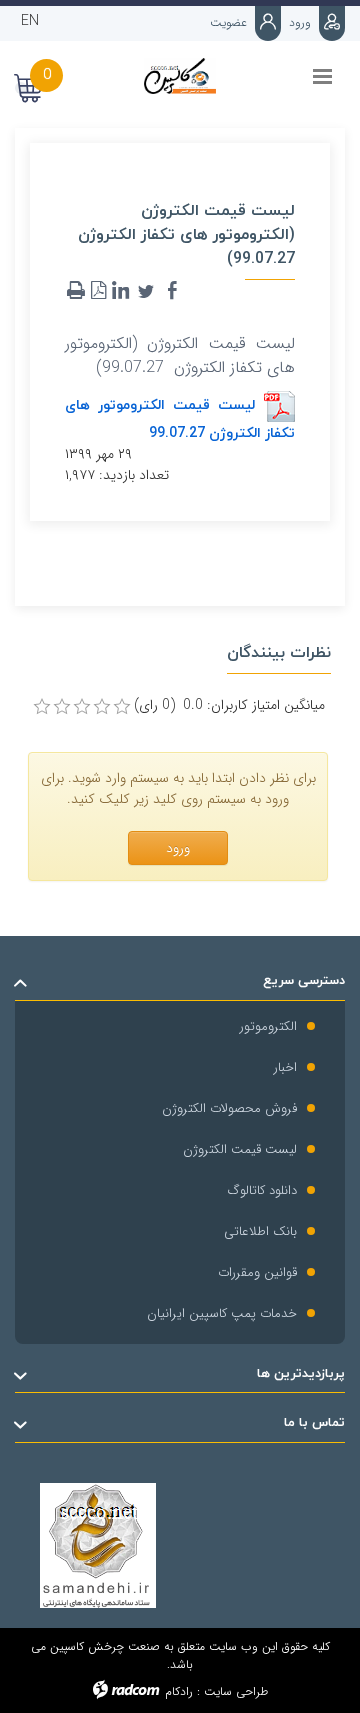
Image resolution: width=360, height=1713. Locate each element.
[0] (42, 707)
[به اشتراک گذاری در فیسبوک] (172, 291)
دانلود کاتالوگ (262, 1190)
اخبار (285, 1067)
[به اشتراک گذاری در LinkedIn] (120, 291)
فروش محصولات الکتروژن (229, 1108)
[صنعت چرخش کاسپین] (180, 76)
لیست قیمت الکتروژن (240, 1149)
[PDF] (98, 291)
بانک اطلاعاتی (260, 1231)
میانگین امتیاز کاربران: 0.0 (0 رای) (229, 705)
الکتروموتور (268, 1026)
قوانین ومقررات (257, 1272)
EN (30, 21)
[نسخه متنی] (76, 291)
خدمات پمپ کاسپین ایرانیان (222, 1313)
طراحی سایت (236, 1691)
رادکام (179, 1691)
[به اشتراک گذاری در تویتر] (146, 291)
